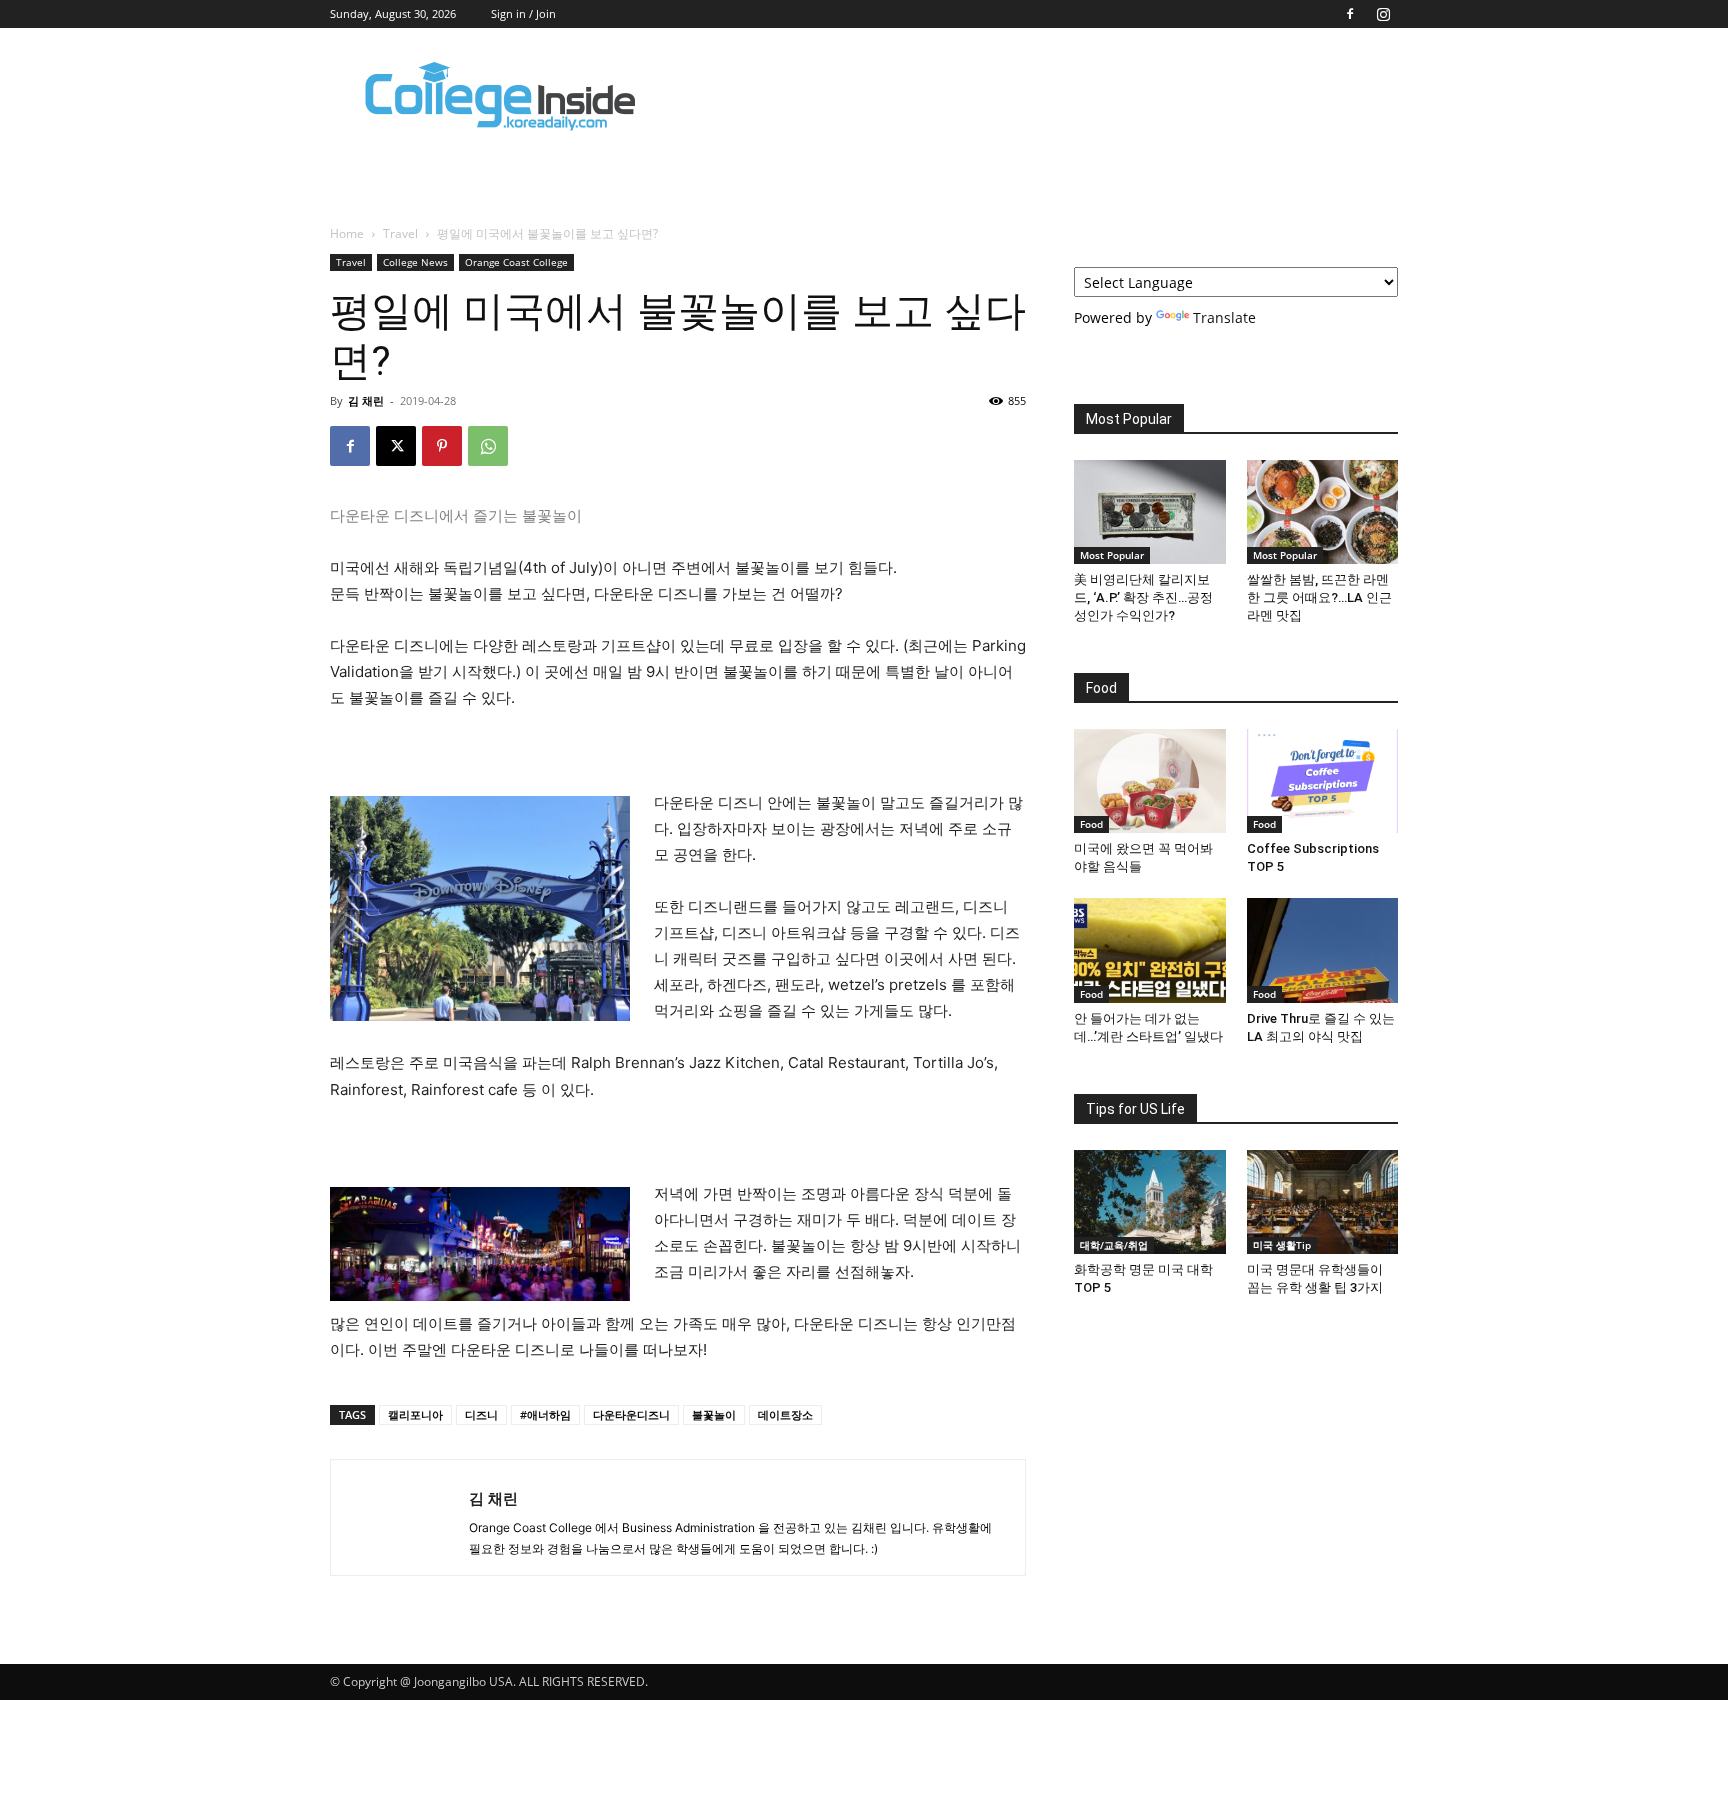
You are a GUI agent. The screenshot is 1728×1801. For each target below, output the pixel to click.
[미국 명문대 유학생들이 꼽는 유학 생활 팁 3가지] (1323, 1202)
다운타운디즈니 (631, 1414)
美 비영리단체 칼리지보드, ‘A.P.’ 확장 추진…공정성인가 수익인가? (1143, 597)
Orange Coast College (516, 262)
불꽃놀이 (714, 1414)
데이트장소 (785, 1414)
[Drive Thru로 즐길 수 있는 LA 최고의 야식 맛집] (1323, 950)
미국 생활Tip (1282, 1245)
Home (347, 233)
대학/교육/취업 (1114, 1245)
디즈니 (481, 1414)
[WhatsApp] (488, 446)
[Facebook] (1350, 14)
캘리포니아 (415, 1414)
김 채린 (366, 400)
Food (1091, 824)
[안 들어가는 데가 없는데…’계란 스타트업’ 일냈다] (1150, 950)
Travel (400, 233)
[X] (396, 446)
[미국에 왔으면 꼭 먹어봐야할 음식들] (1150, 781)
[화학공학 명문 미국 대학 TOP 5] (1150, 1202)
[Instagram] (1383, 14)
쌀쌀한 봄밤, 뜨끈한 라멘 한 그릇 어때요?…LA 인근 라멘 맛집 (1319, 597)
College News (415, 262)
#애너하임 (545, 1414)
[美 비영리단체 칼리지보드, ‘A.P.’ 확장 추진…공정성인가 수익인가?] (1150, 512)
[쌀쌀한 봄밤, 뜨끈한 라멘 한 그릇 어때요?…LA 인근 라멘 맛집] (1323, 512)
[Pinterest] (442, 446)
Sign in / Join (523, 13)
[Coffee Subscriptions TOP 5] (1323, 781)
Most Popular (1112, 555)
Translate (1224, 317)
